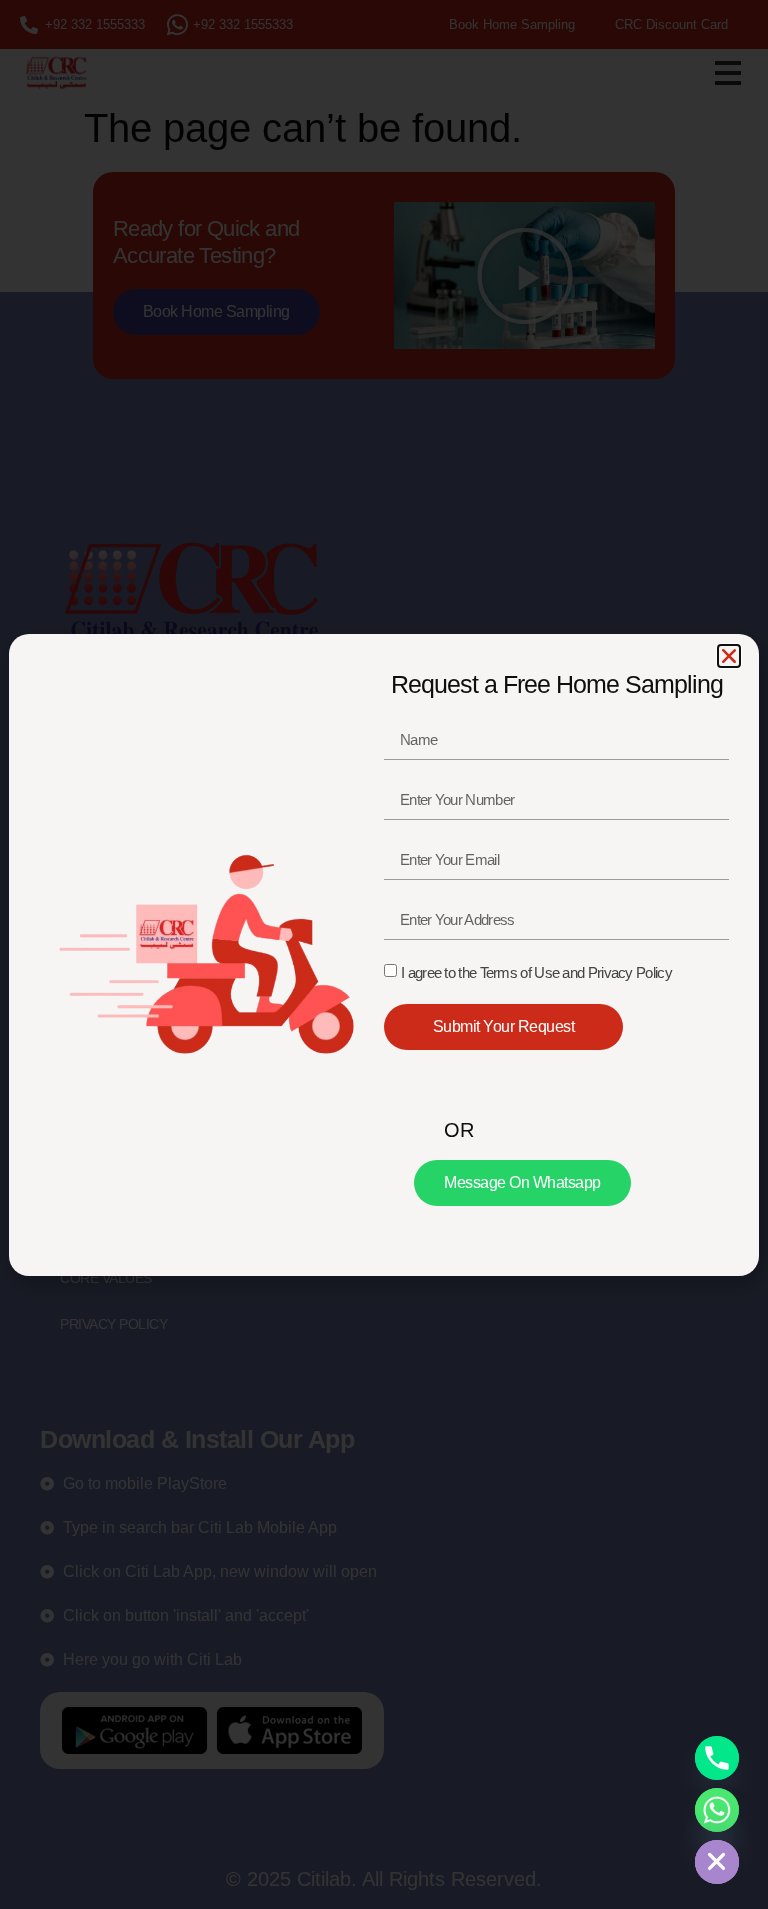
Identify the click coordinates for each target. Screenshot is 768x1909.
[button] (729, 656)
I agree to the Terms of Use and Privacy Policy (536, 972)
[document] (384, 954)
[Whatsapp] (717, 1810)
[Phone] (717, 1758)
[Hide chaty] (717, 1862)
